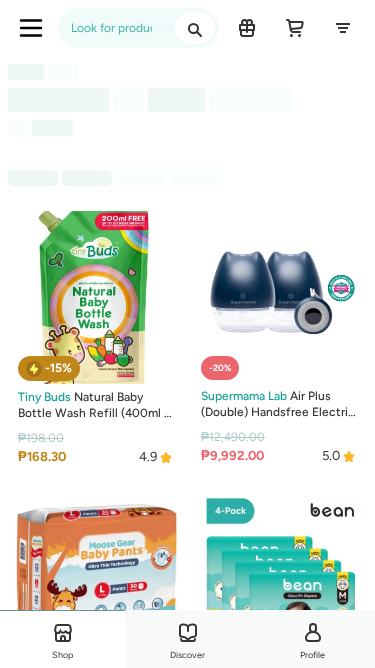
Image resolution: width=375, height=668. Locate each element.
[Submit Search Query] (195, 28)
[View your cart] (295, 28)
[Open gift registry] (247, 28)
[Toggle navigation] (31, 28)
